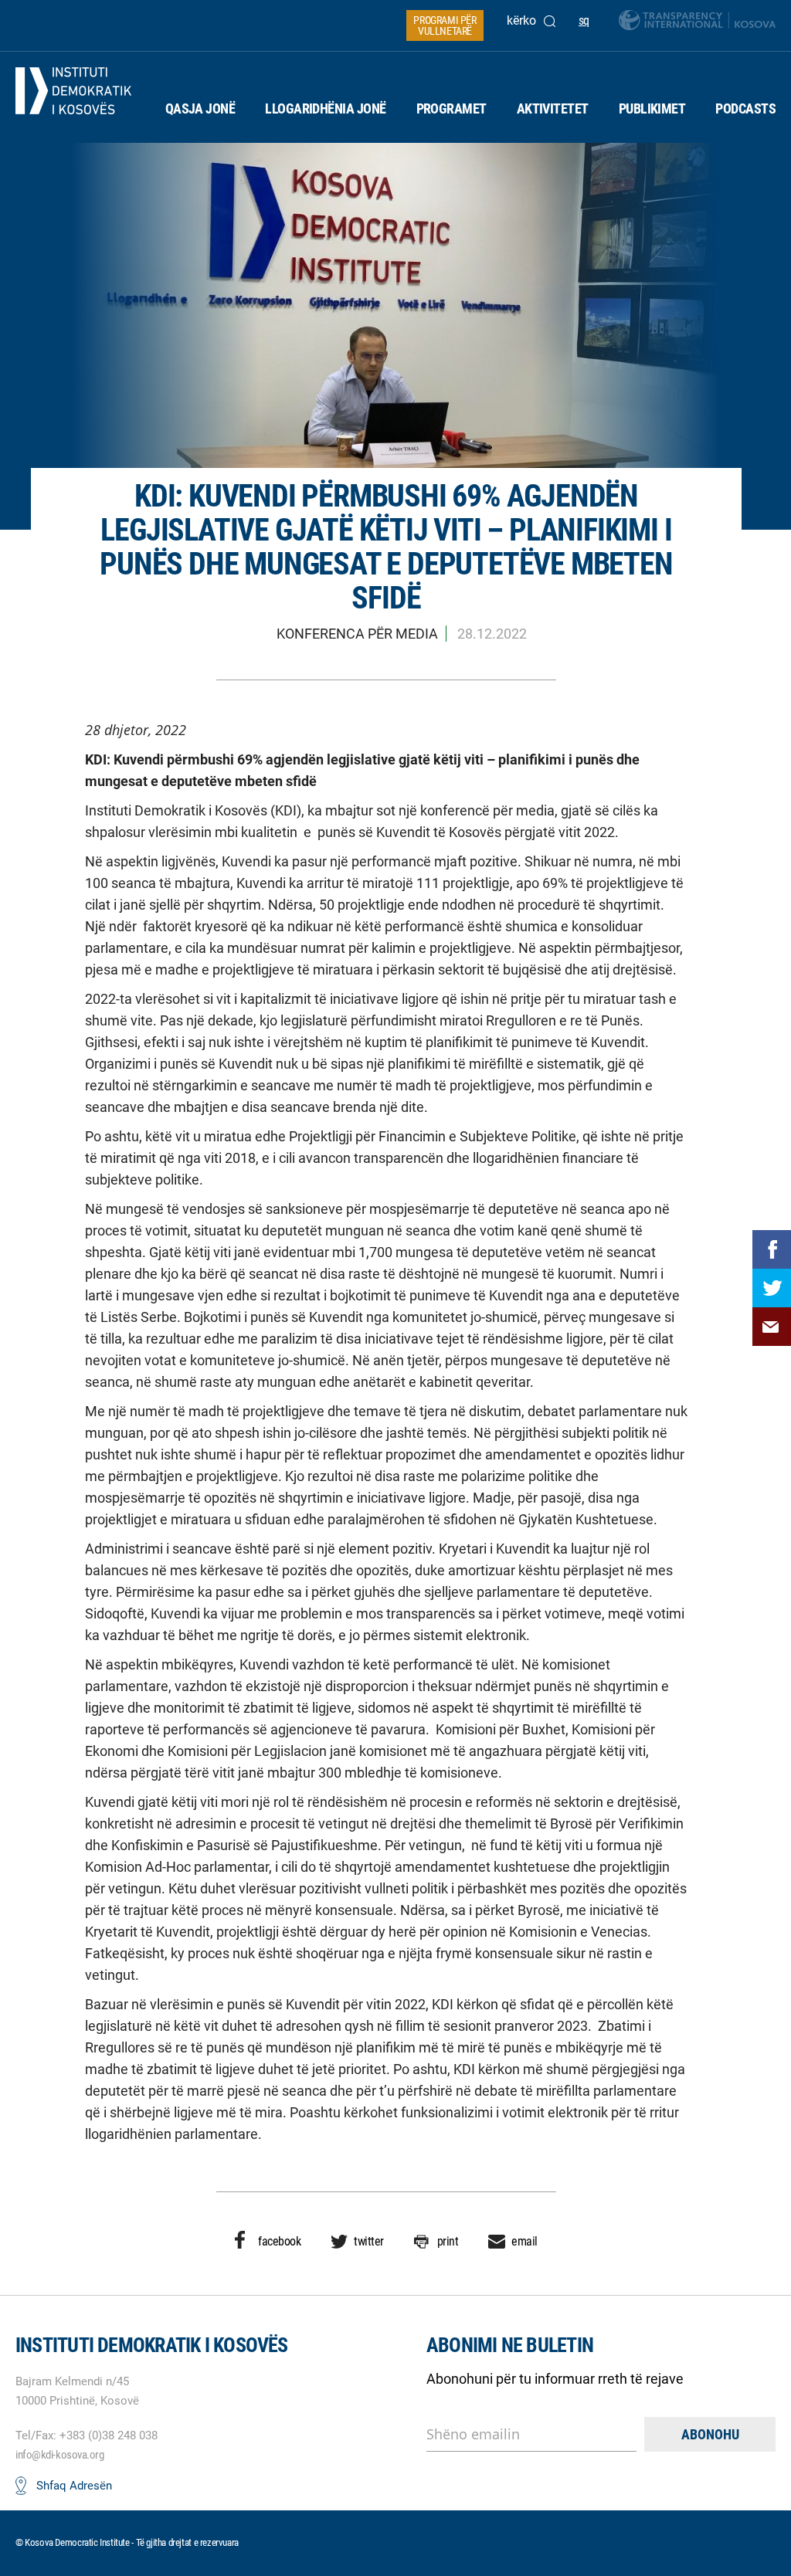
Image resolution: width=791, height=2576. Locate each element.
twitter (369, 2241)
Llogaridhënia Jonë (325, 108)
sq (584, 20)
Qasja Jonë (200, 108)
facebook (279, 2241)
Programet (452, 108)
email (525, 2241)
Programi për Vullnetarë (445, 25)
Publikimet (652, 108)
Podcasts (745, 108)
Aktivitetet (553, 108)
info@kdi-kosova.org (59, 2455)
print (448, 2241)
